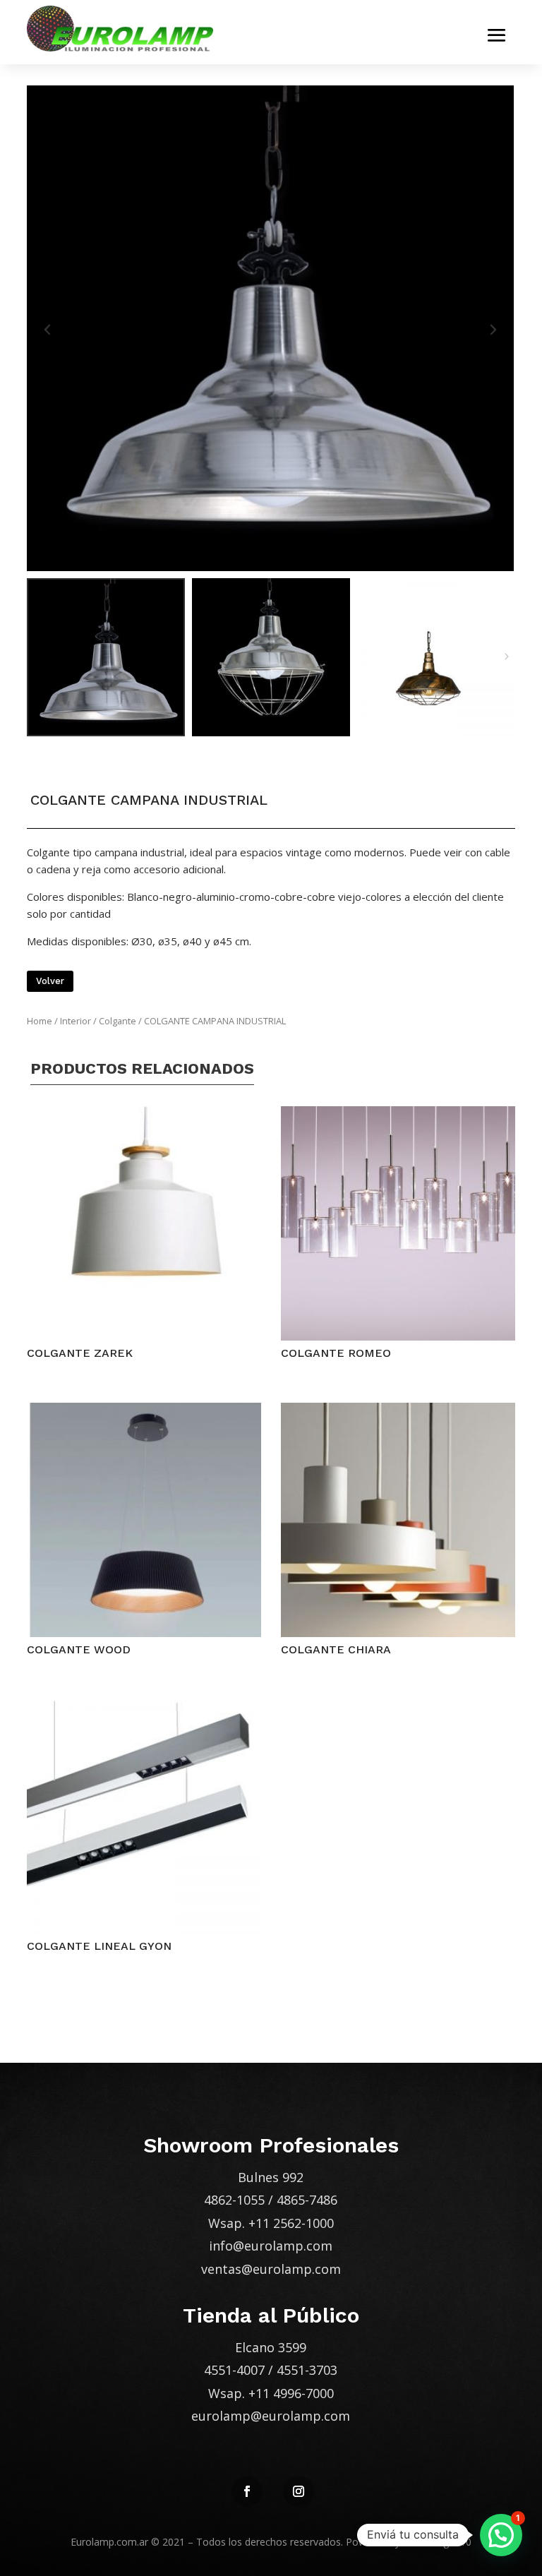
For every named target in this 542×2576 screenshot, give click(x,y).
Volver (50, 981)
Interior (76, 1021)
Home (40, 1021)
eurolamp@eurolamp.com (271, 2416)
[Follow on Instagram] (299, 2491)
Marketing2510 (437, 2542)
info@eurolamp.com (271, 2246)
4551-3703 (307, 2370)
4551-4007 (234, 2370)
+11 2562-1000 (291, 2223)
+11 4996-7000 (291, 2393)
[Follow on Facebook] (247, 2491)
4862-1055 (234, 2200)
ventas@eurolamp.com (271, 2269)
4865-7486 (307, 2200)
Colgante (118, 1021)
